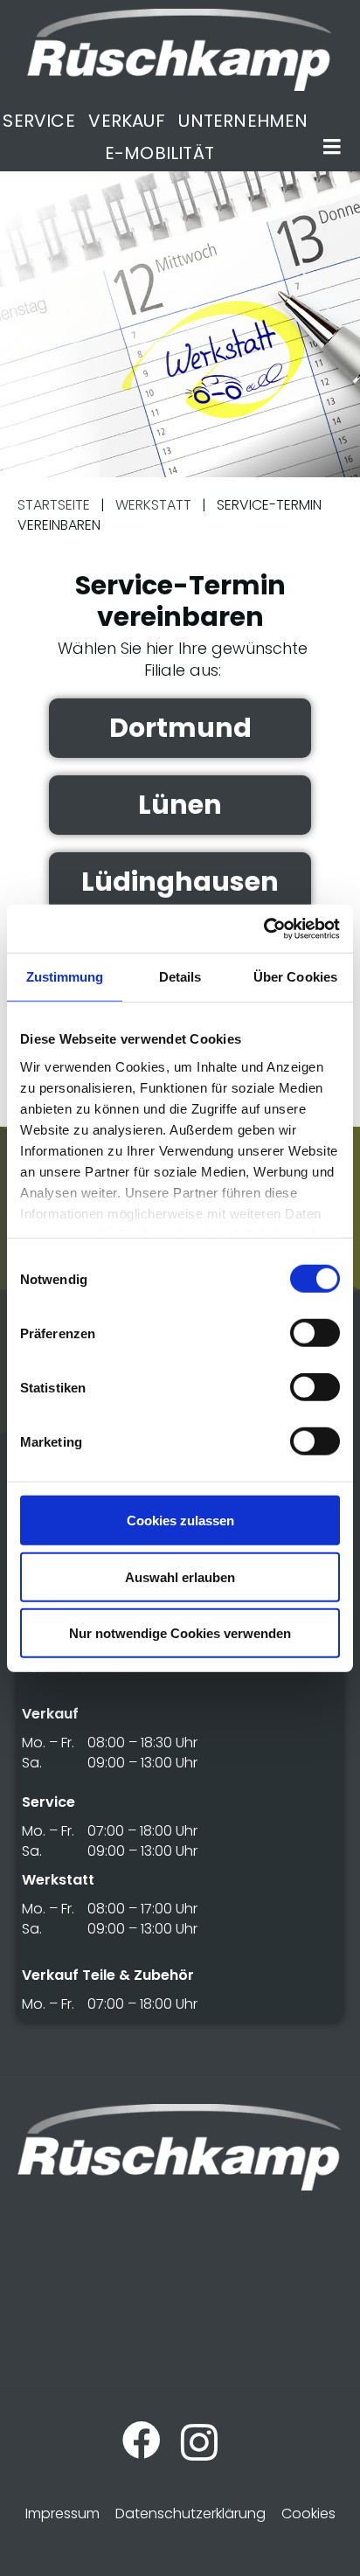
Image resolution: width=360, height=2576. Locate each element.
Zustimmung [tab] (65, 977)
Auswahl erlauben (180, 1576)
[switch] (315, 1333)
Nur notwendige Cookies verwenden (180, 1633)
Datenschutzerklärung (190, 2514)
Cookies (308, 2514)
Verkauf (126, 121)
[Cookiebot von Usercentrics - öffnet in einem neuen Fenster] (263, 928)
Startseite (54, 505)
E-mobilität (159, 153)
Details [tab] (180, 977)
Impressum (62, 2514)
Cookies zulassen (180, 1521)
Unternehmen (243, 121)
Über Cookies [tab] (295, 977)
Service (38, 121)
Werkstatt (153, 505)
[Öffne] (332, 147)
